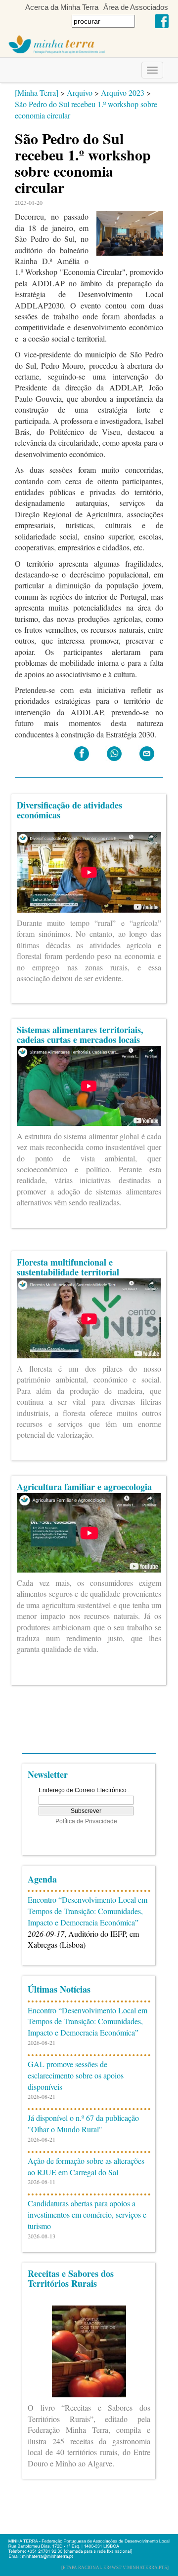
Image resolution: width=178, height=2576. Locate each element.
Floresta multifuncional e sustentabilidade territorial (68, 1267)
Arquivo (80, 93)
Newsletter (48, 1774)
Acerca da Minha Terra (62, 7)
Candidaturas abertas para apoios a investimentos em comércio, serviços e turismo (87, 2214)
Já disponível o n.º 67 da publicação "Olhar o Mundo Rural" (83, 2123)
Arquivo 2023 (123, 93)
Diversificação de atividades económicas (69, 810)
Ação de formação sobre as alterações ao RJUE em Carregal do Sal (86, 2166)
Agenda (42, 1879)
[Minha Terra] (37, 93)
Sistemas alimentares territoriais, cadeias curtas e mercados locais (80, 1035)
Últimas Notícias (59, 1989)
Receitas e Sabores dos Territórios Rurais (71, 2278)
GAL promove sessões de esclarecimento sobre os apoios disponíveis (76, 2075)
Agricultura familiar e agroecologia (84, 1487)
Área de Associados (136, 7)
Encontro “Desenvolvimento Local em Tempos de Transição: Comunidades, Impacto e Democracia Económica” (88, 1911)
